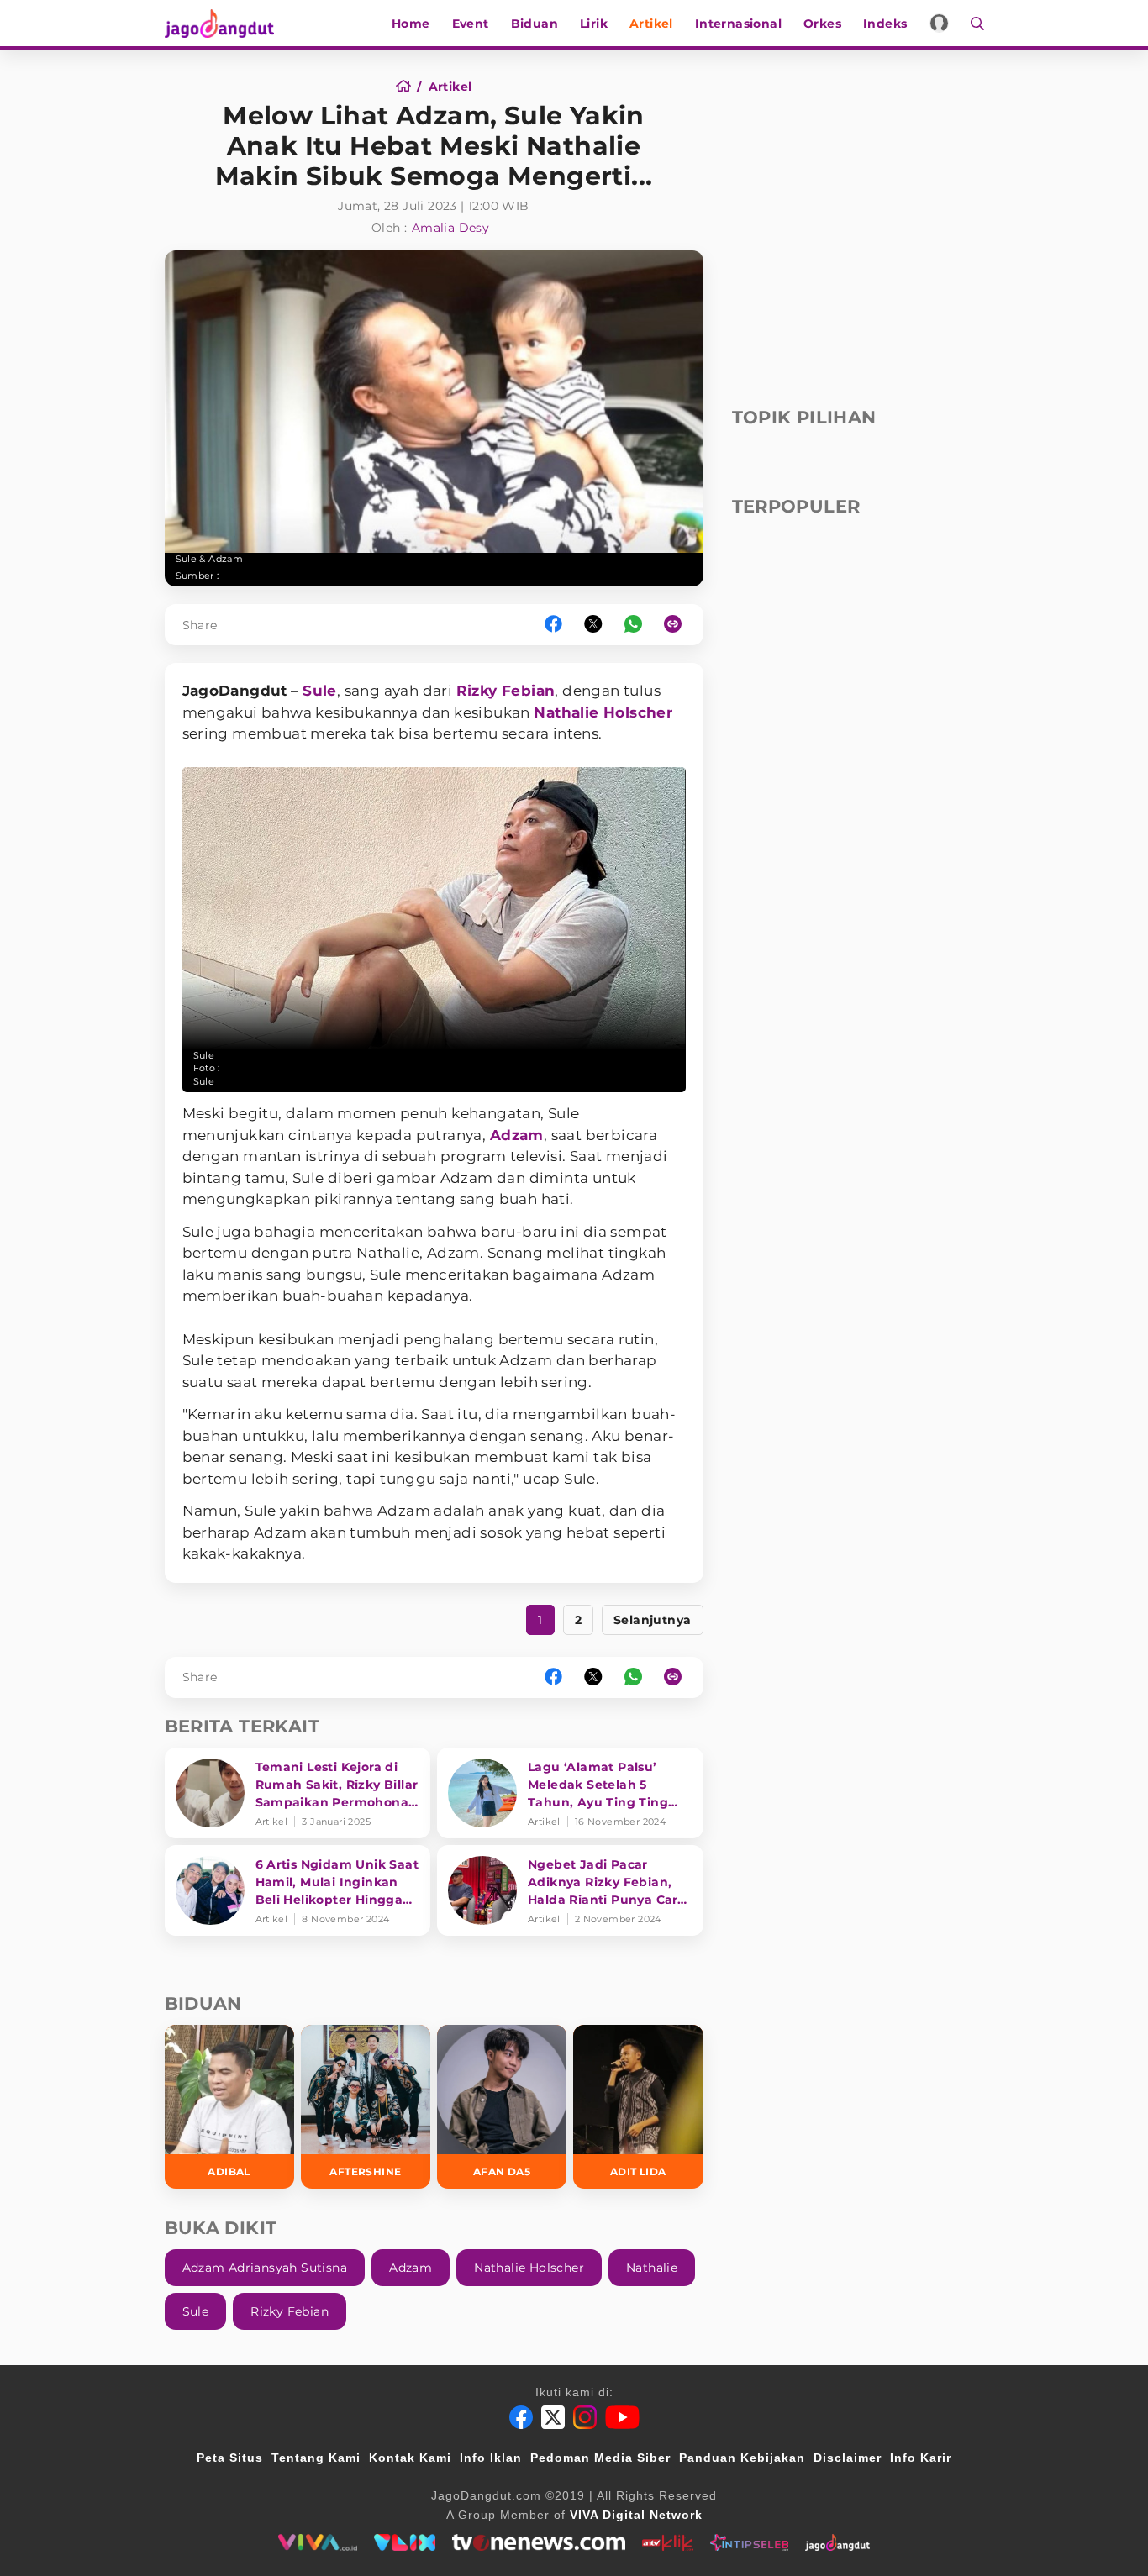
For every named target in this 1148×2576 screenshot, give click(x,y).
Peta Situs (230, 2458)
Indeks (885, 24)
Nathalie (652, 2268)
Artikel (651, 24)
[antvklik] (668, 2542)
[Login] (939, 23)
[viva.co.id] (317, 2542)
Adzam (517, 1135)
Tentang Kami (316, 2458)
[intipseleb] (749, 2542)
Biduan (535, 24)
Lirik (594, 24)
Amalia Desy (450, 228)
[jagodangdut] (837, 2542)
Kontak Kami (410, 2458)
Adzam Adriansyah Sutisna (265, 2268)
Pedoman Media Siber (600, 2458)
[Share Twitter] (593, 625)
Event (471, 24)
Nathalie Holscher (603, 712)
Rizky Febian (506, 691)
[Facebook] (521, 2417)
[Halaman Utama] (225, 23)
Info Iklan (491, 2458)
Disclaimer (848, 2458)
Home (411, 24)
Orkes (822, 24)
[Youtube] (622, 2417)
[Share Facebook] (553, 625)
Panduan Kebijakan (742, 2458)
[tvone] (538, 2542)
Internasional (738, 24)
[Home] (409, 87)
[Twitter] (553, 2417)
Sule (320, 691)
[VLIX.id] (405, 2542)
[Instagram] (585, 2417)
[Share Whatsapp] (633, 625)
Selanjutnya (652, 1620)
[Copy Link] (678, 625)
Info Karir (921, 2458)
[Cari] (972, 23)
